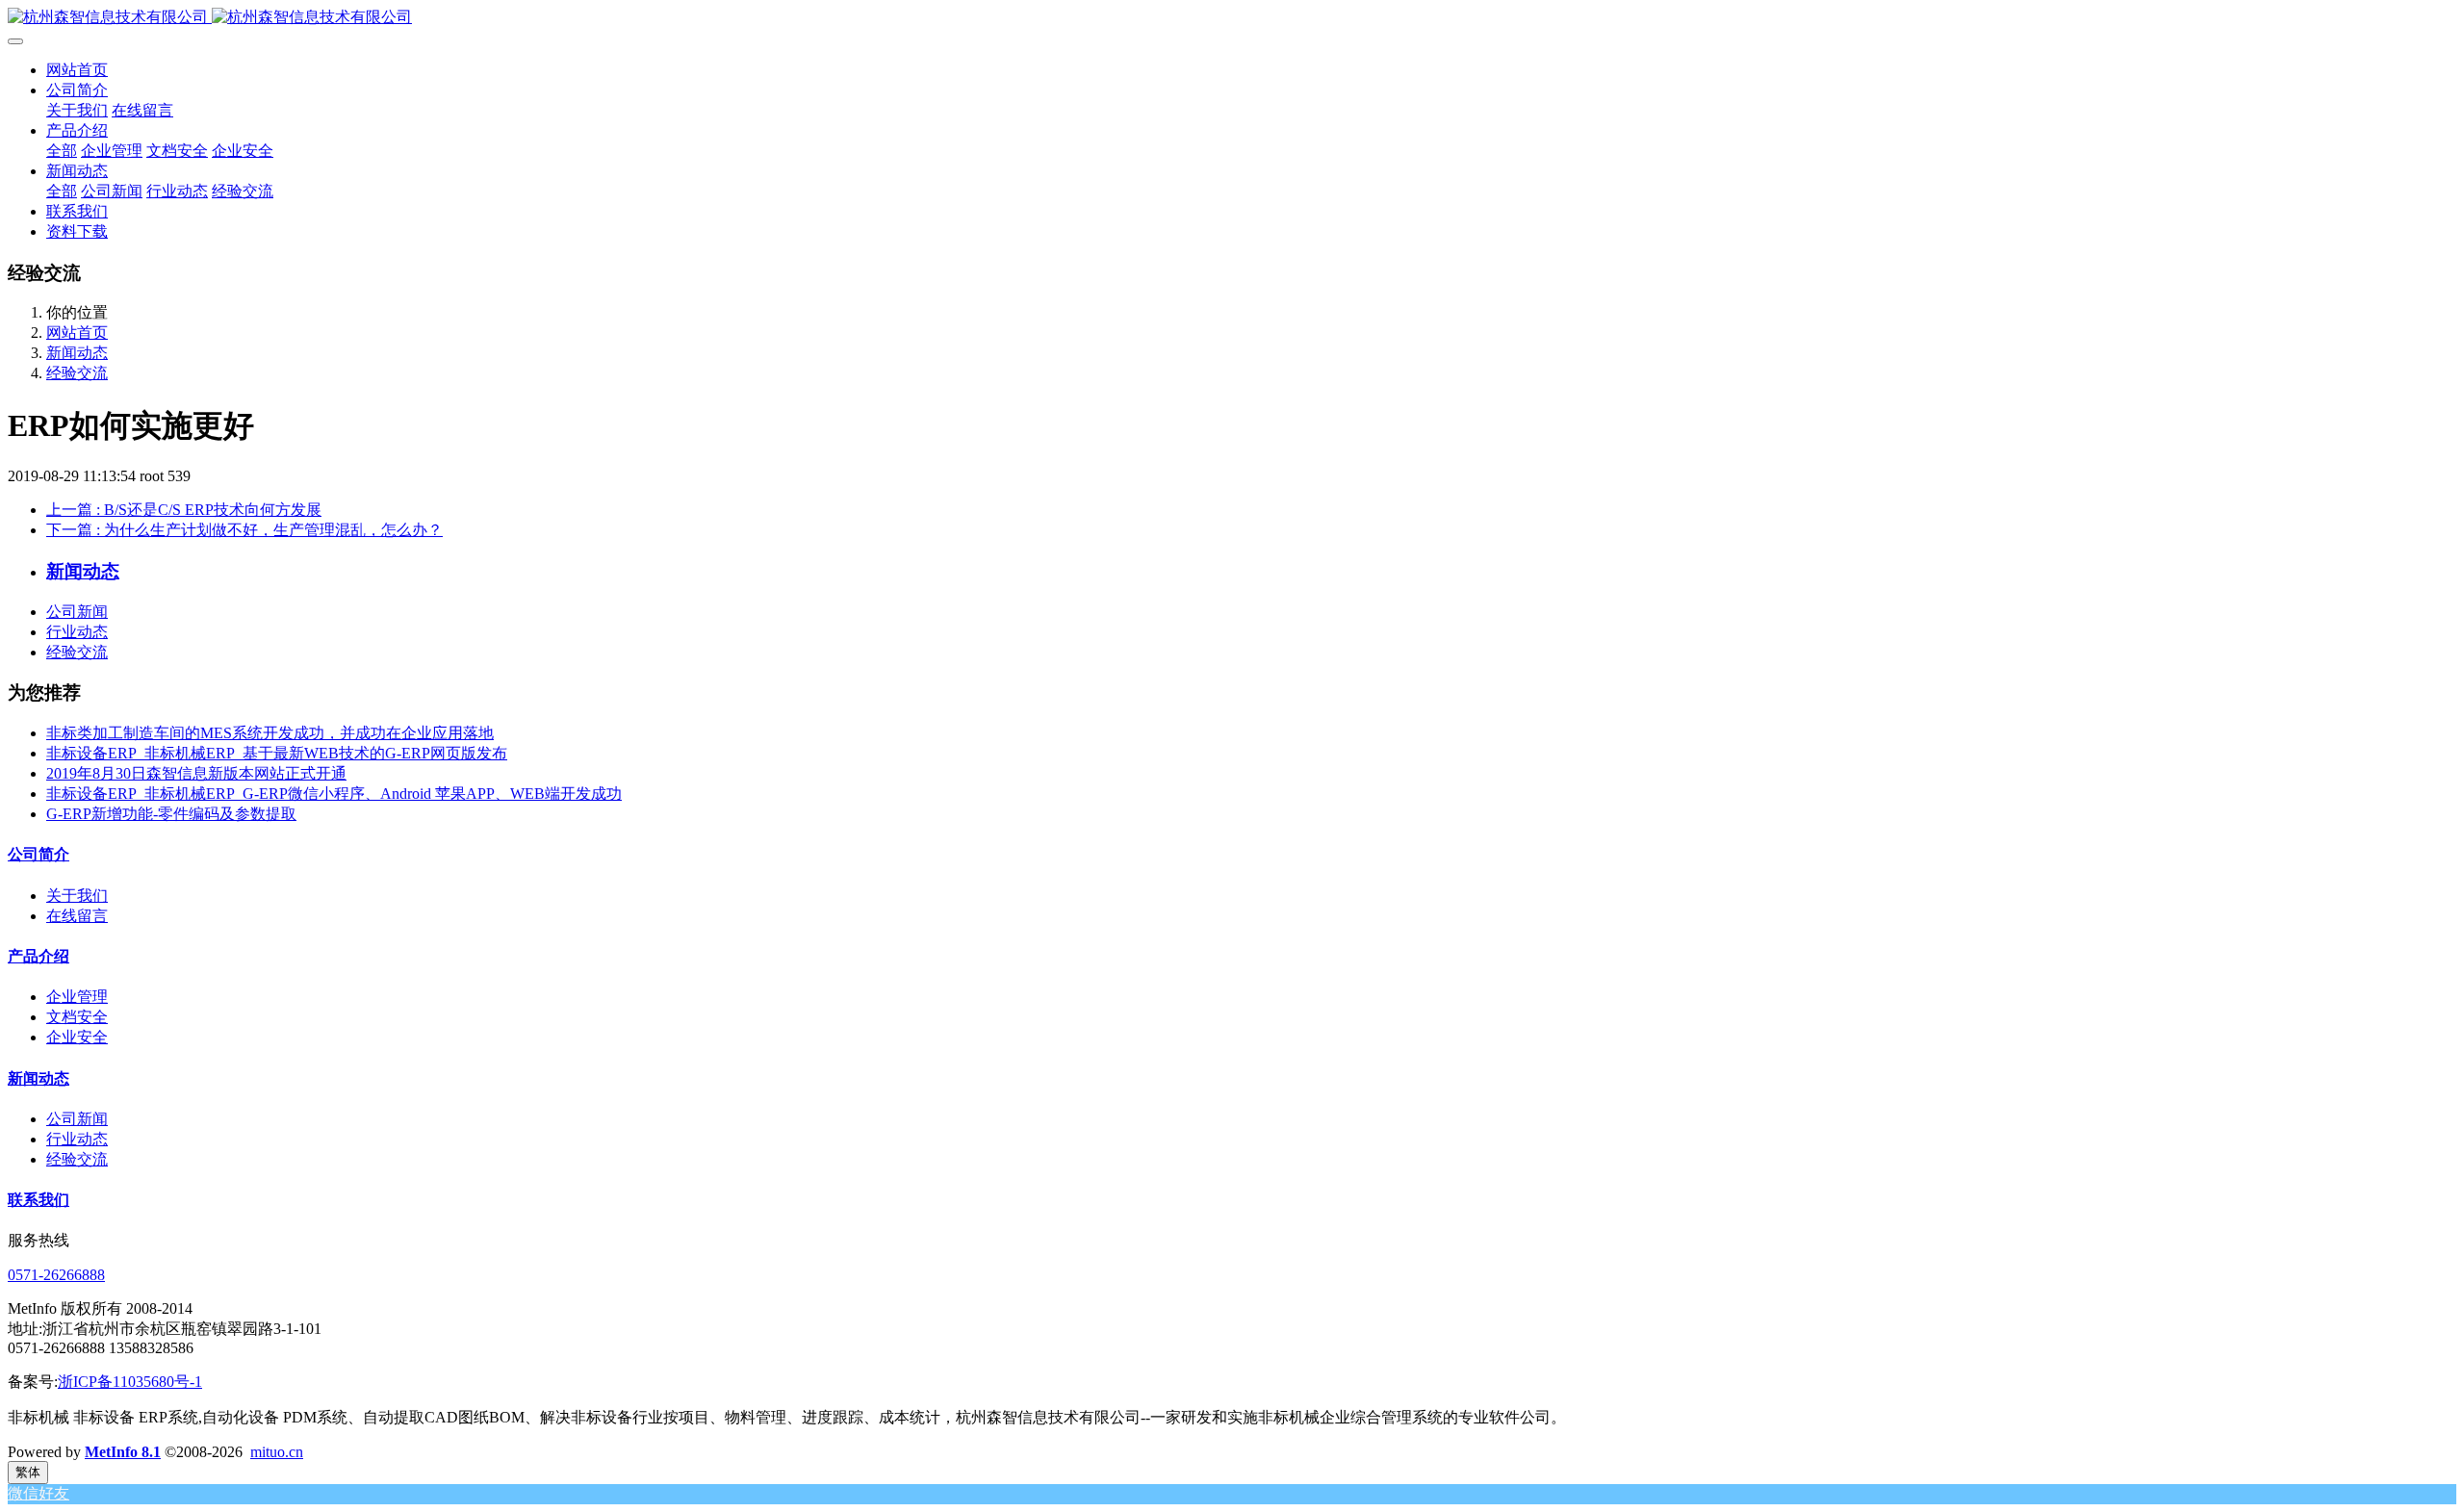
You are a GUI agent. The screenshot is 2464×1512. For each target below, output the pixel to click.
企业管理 (77, 997)
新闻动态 (77, 353)
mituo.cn (277, 1452)
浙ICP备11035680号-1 (130, 1382)
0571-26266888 (56, 1275)
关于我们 (77, 896)
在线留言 (77, 916)
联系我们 (38, 1200)
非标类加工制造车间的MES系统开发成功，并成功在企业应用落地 (270, 733)
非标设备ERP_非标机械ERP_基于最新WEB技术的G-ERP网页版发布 (277, 753)
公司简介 (38, 854)
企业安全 (77, 1037)
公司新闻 (77, 612)
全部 (62, 151)
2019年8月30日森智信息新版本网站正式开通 (196, 773)
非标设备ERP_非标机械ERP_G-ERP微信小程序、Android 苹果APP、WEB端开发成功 (334, 794)
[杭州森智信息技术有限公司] (1232, 18)
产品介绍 (38, 956)
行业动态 (77, 632)
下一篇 (244, 530)
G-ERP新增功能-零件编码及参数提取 (171, 814)
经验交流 (77, 373)
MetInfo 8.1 (123, 1452)
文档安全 (77, 1017)
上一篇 (184, 510)
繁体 (28, 1472)
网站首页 (77, 70)
